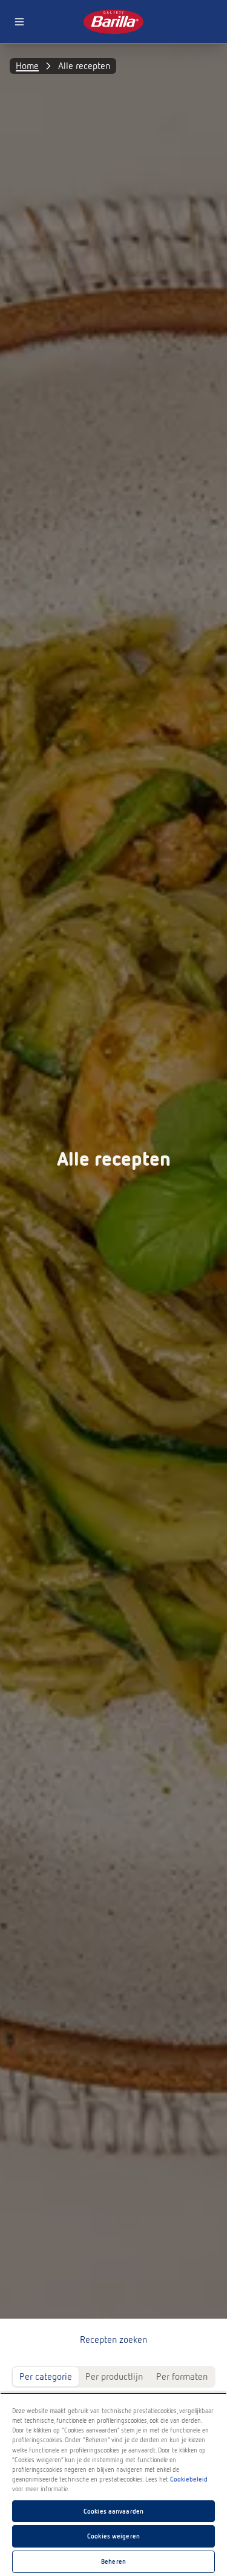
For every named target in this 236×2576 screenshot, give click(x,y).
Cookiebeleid (189, 2479)
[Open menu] (19, 22)
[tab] (46, 2377)
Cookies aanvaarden (113, 2511)
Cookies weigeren (113, 2536)
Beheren (113, 2561)
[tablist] (113, 2377)
